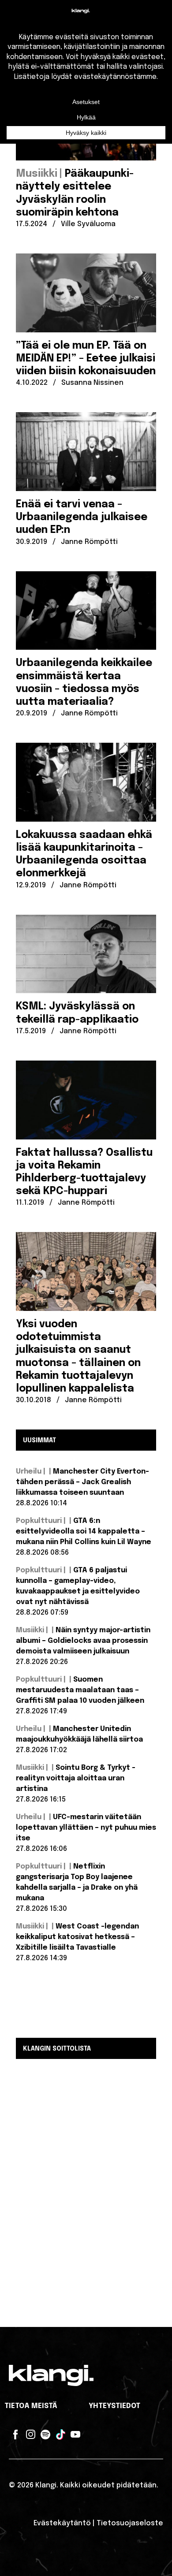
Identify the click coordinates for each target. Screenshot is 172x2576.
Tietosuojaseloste (130, 2523)
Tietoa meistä (31, 2406)
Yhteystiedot (114, 2406)
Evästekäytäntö (62, 2523)
